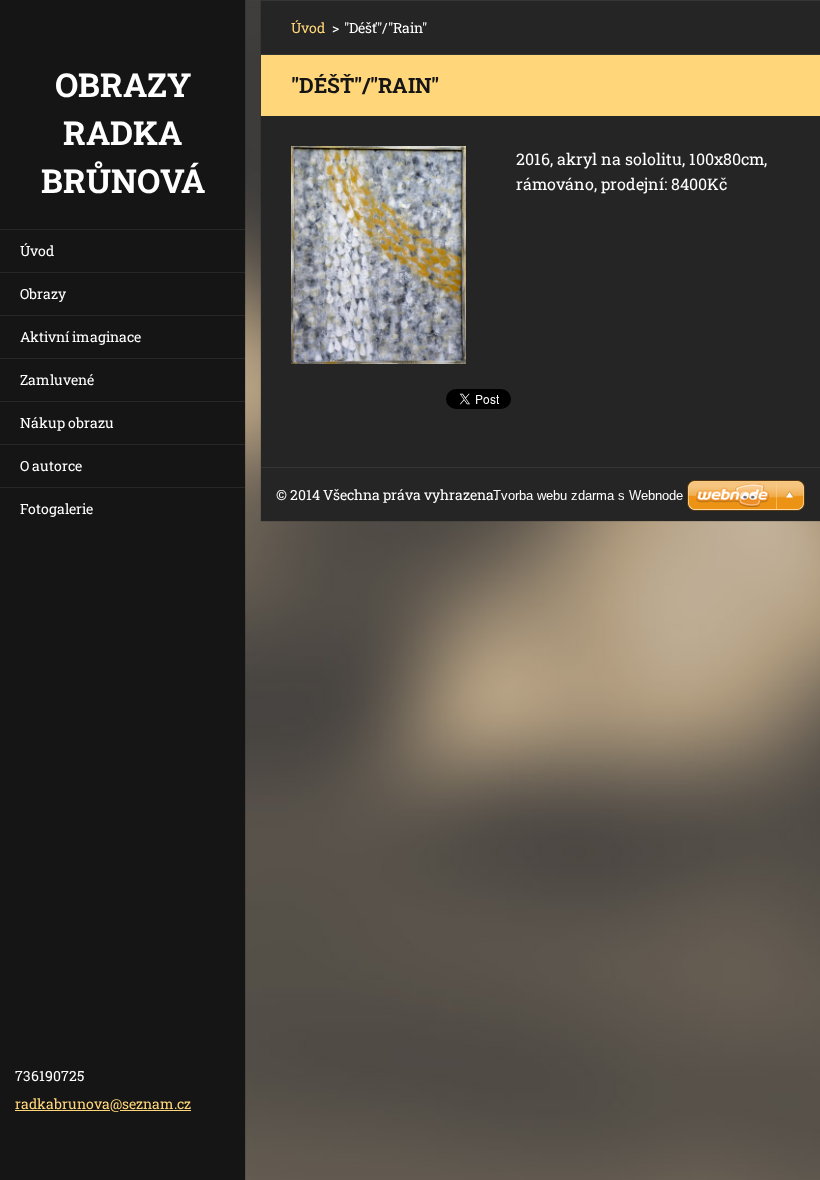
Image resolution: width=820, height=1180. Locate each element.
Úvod (37, 250)
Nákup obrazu (67, 422)
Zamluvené (57, 379)
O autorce (51, 465)
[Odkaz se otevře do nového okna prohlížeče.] (378, 255)
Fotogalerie (56, 508)
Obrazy (43, 293)
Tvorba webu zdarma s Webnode (588, 495)
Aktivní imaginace (80, 336)
